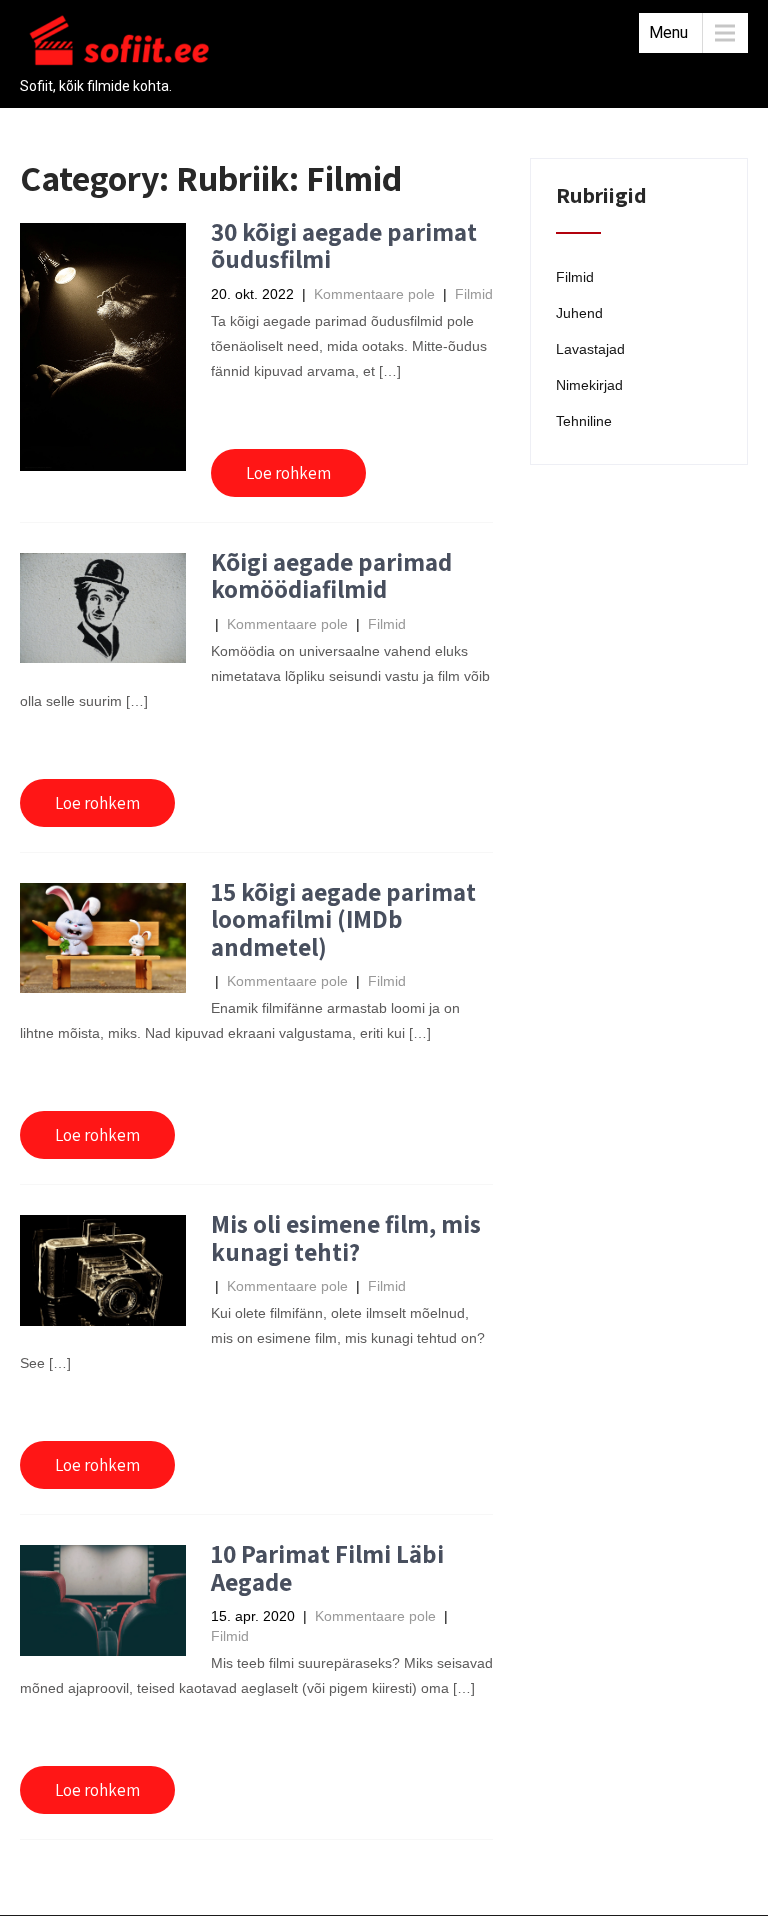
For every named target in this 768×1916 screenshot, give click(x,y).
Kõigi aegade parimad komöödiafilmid (331, 575)
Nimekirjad (589, 385)
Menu (668, 32)
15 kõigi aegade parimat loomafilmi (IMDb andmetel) (343, 919)
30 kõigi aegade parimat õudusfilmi (344, 245)
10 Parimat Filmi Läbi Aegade (327, 1567)
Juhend (579, 313)
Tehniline (584, 421)
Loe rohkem (288, 473)
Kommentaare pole (374, 294)
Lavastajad (590, 349)
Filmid (474, 294)
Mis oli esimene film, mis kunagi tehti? (346, 1237)
